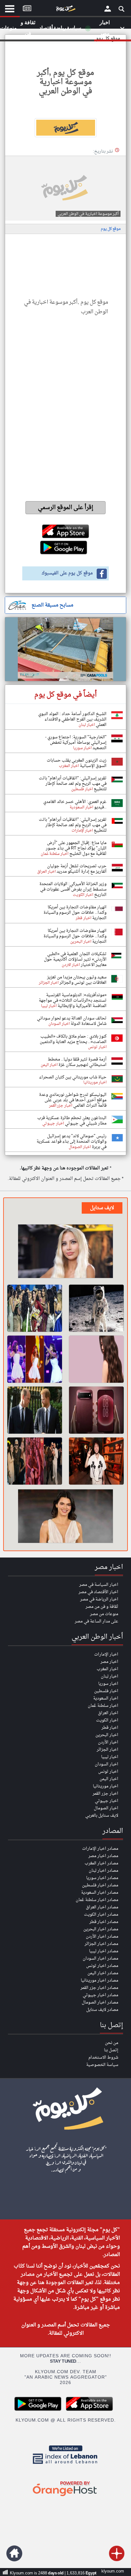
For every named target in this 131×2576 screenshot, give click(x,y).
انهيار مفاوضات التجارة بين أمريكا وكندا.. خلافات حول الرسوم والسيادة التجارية (75, 913)
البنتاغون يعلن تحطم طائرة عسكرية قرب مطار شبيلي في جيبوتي (72, 1121)
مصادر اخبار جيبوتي (100, 1995)
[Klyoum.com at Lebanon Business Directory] (65, 2465)
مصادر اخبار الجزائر (101, 1944)
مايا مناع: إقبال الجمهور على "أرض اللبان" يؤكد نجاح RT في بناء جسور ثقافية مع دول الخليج (76, 848)
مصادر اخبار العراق (102, 1907)
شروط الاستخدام (103, 2058)
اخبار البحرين (107, 1735)
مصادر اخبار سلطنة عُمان (97, 1900)
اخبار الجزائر (107, 1750)
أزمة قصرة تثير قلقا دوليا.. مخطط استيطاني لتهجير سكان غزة (77, 1062)
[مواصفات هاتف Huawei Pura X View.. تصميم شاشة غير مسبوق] (96, 1410)
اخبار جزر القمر (105, 1794)
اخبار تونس (108, 1772)
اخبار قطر (110, 1728)
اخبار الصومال (106, 1808)
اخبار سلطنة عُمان (103, 1706)
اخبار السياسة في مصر (99, 1585)
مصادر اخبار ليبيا (104, 1951)
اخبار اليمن (109, 1779)
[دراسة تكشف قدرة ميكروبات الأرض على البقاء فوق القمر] (96, 1308)
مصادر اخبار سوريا (102, 1878)
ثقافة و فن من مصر (102, 1607)
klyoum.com (113, 2571)
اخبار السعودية (106, 1698)
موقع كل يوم (111, 229)
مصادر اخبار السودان (100, 1959)
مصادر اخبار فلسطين (100, 1885)
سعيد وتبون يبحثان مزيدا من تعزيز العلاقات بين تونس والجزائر (77, 980)
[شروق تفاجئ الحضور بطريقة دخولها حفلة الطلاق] (65, 1252)
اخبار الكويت (107, 1720)
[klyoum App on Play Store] (40, 2410)
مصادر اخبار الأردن (102, 1937)
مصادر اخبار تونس (102, 1966)
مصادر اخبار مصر (103, 1856)
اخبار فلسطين (106, 1691)
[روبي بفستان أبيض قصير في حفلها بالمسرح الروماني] (35, 1359)
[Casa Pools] (65, 649)
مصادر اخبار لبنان (103, 1871)
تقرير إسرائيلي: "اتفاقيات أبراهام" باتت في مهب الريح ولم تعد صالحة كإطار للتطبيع (73, 784)
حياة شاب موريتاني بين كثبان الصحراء (73, 1077)
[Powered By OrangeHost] (65, 2497)
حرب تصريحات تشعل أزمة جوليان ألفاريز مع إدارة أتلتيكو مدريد (77, 869)
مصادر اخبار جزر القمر (99, 1988)
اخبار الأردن (108, 1742)
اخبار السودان (107, 1764)
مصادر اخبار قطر (104, 1922)
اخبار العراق (108, 1713)
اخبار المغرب (107, 1669)
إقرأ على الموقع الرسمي (66, 508)
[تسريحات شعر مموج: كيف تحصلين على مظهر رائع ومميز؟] (96, 1359)
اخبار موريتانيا (106, 1786)
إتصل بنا (111, 2050)
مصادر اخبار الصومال (100, 2002)
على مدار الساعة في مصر (97, 1621)
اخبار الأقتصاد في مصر (98, 1592)
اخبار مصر (109, 1662)
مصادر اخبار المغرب (101, 1863)
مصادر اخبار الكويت (101, 1915)
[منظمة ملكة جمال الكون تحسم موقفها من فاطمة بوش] (35, 1308)
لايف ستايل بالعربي (102, 1816)
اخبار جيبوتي (107, 1801)
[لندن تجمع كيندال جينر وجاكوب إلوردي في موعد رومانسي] (65, 1517)
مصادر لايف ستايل (102, 2010)
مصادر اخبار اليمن (103, 1973)
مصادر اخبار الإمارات (100, 1849)
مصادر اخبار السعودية (100, 1893)
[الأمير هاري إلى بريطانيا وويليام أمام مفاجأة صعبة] (35, 1410)
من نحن (112, 2043)
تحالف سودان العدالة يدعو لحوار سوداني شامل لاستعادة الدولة (72, 1021)
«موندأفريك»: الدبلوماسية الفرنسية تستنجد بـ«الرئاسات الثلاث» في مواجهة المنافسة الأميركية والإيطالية (73, 1001)
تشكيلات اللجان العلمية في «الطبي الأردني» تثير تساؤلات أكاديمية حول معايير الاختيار (75, 959)
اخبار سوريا (108, 1684)
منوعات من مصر (104, 1614)
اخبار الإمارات (106, 1654)
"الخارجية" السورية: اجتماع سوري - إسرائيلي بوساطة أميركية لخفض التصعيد (76, 743)
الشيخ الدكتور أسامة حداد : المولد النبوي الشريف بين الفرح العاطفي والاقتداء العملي (72, 719)
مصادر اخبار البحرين (101, 1929)
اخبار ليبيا (110, 1757)
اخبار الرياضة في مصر (99, 1599)
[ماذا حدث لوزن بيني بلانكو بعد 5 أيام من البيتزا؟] (96, 1461)
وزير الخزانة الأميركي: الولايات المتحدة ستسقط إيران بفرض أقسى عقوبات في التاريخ (73, 889)
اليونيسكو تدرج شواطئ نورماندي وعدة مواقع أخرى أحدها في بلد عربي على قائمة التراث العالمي (73, 1100)
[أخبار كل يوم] (65, 10)
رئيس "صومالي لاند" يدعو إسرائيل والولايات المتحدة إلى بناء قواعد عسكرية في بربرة (72, 1142)
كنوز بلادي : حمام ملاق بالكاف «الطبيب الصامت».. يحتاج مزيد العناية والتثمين (73, 1039)
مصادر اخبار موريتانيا (100, 1980)
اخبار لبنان (110, 1676)
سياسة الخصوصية (102, 2065)
